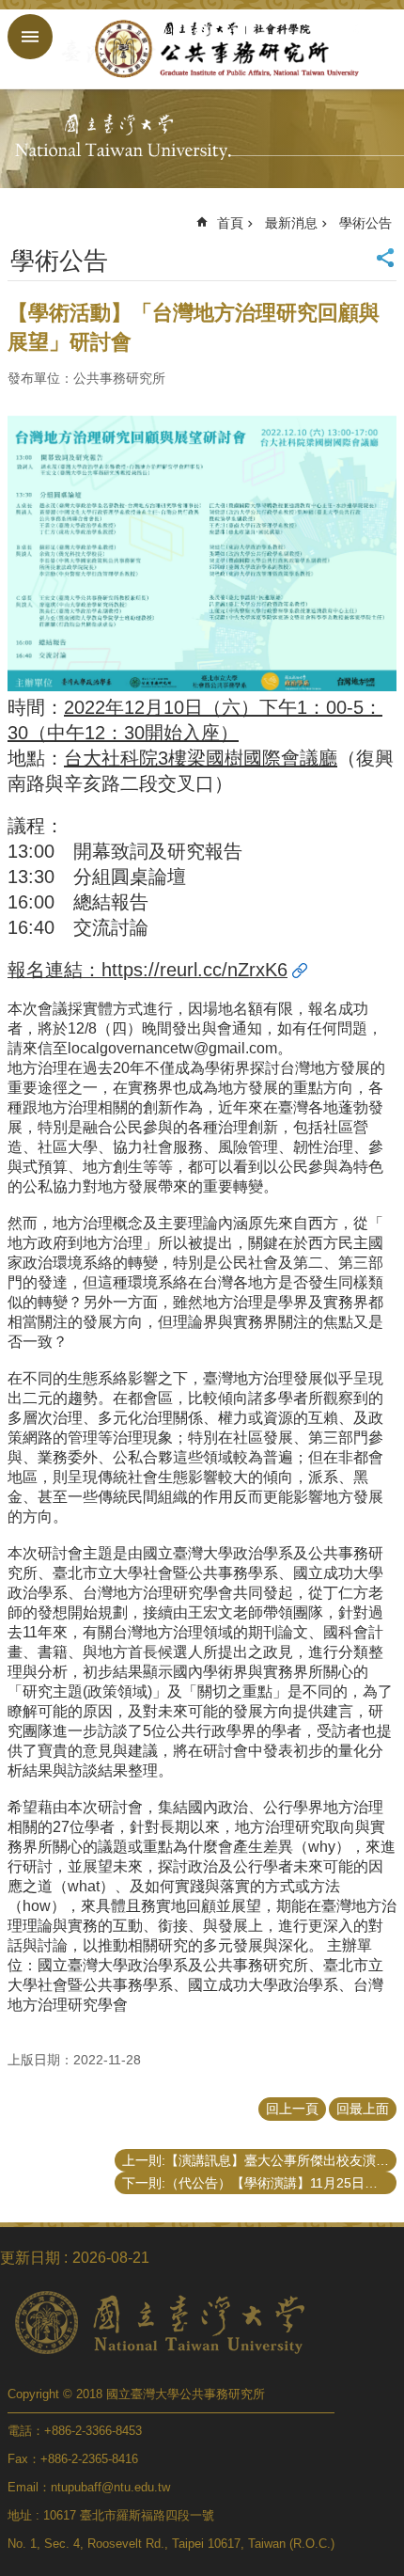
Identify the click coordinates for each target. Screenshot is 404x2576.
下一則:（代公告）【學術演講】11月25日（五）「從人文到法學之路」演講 (259, 2183)
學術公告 (365, 223)
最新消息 (291, 223)
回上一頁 (292, 2109)
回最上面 (363, 2109)
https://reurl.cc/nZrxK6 (194, 970)
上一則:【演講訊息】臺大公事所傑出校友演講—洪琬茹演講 (259, 2160)
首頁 (230, 223)
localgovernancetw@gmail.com (172, 1048)
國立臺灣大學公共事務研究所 (221, 49)
